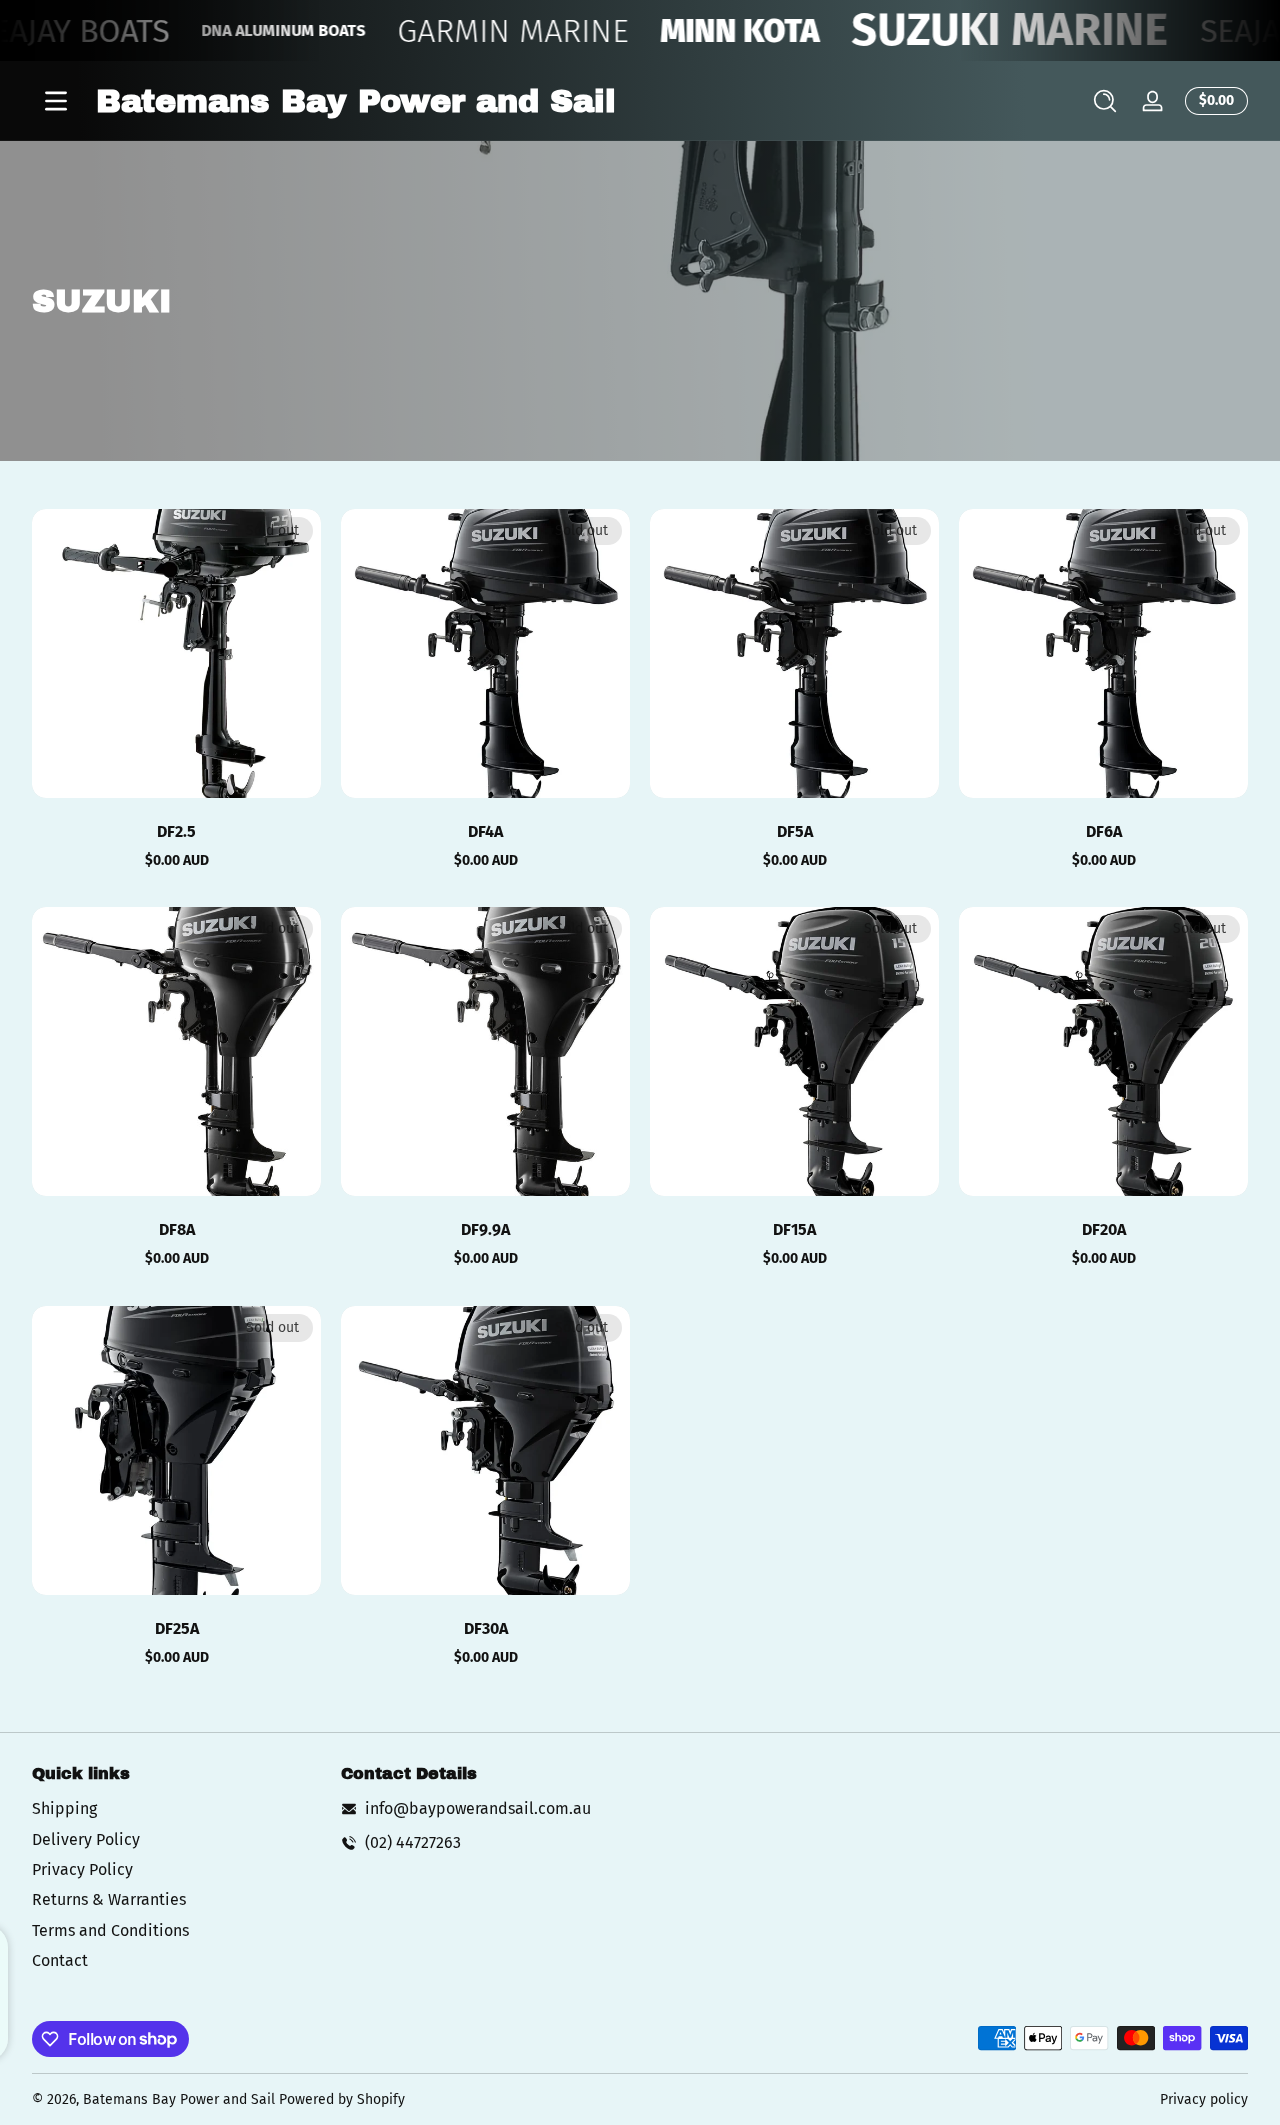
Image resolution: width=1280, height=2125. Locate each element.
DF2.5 (176, 831)
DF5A (795, 831)
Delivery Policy (86, 1839)
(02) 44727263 (413, 1842)
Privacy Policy (82, 1869)
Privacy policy (1204, 2099)
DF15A (794, 1229)
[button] (1105, 101)
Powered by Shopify (342, 2099)
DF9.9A (485, 1229)
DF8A (177, 1229)
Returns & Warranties (109, 1899)
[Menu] (56, 101)
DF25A (177, 1628)
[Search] (1105, 101)
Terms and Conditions (110, 1930)
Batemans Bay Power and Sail (179, 2099)
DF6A (1104, 831)
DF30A (486, 1628)
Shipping (64, 1808)
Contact (60, 1960)
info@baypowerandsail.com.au (478, 1808)
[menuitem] (176, 1809)
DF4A (485, 831)
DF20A (1104, 1229)
